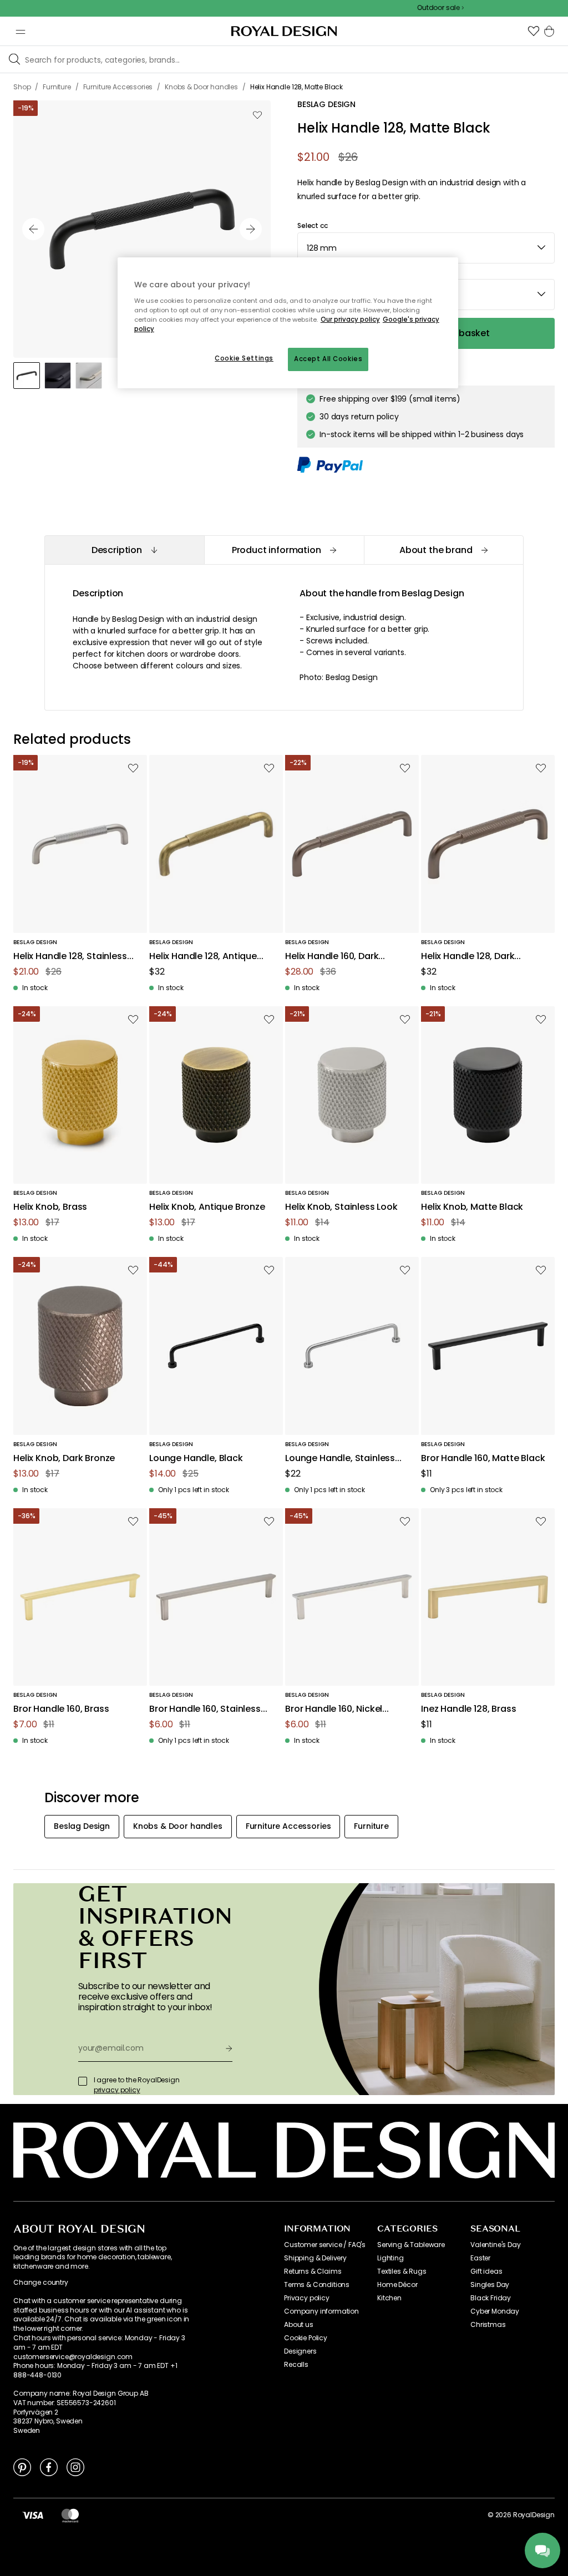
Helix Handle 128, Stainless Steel (70, 957)
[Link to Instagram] (75, 2467)
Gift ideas (486, 2271)
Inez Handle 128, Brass (468, 1709)
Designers (300, 2351)
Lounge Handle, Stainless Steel (340, 1459)
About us (299, 2325)
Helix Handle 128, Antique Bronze (203, 957)
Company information (321, 2311)
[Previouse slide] (33, 229)
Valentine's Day (496, 2245)
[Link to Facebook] (49, 2467)
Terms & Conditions (317, 2285)
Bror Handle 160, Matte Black (483, 1459)
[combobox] (426, 248)
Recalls (296, 2365)
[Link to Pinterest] (22, 2467)
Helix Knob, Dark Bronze (64, 1459)
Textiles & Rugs (402, 2271)
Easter (480, 2258)
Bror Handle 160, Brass (61, 1709)
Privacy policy (307, 2298)
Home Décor (397, 2285)
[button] (534, 31)
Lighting (390, 2258)
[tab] (124, 550)
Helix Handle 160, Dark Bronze (332, 957)
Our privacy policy (350, 320)
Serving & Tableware (411, 2245)
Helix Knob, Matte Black (472, 1207)
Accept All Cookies (328, 359)
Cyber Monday (495, 2311)
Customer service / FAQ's (325, 2245)
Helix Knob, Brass (50, 1207)
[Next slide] (251, 229)
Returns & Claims (313, 2271)
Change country (41, 2283)
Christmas (488, 2325)
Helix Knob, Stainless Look (341, 1207)
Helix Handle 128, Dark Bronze (468, 957)
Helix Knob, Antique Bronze (207, 1207)
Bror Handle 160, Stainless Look (205, 1709)
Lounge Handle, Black (196, 1459)
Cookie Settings (244, 358)
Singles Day (490, 2285)
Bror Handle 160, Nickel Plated (334, 1709)
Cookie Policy (306, 2338)
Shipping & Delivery (315, 2258)
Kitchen (389, 2298)
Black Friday (491, 2298)
